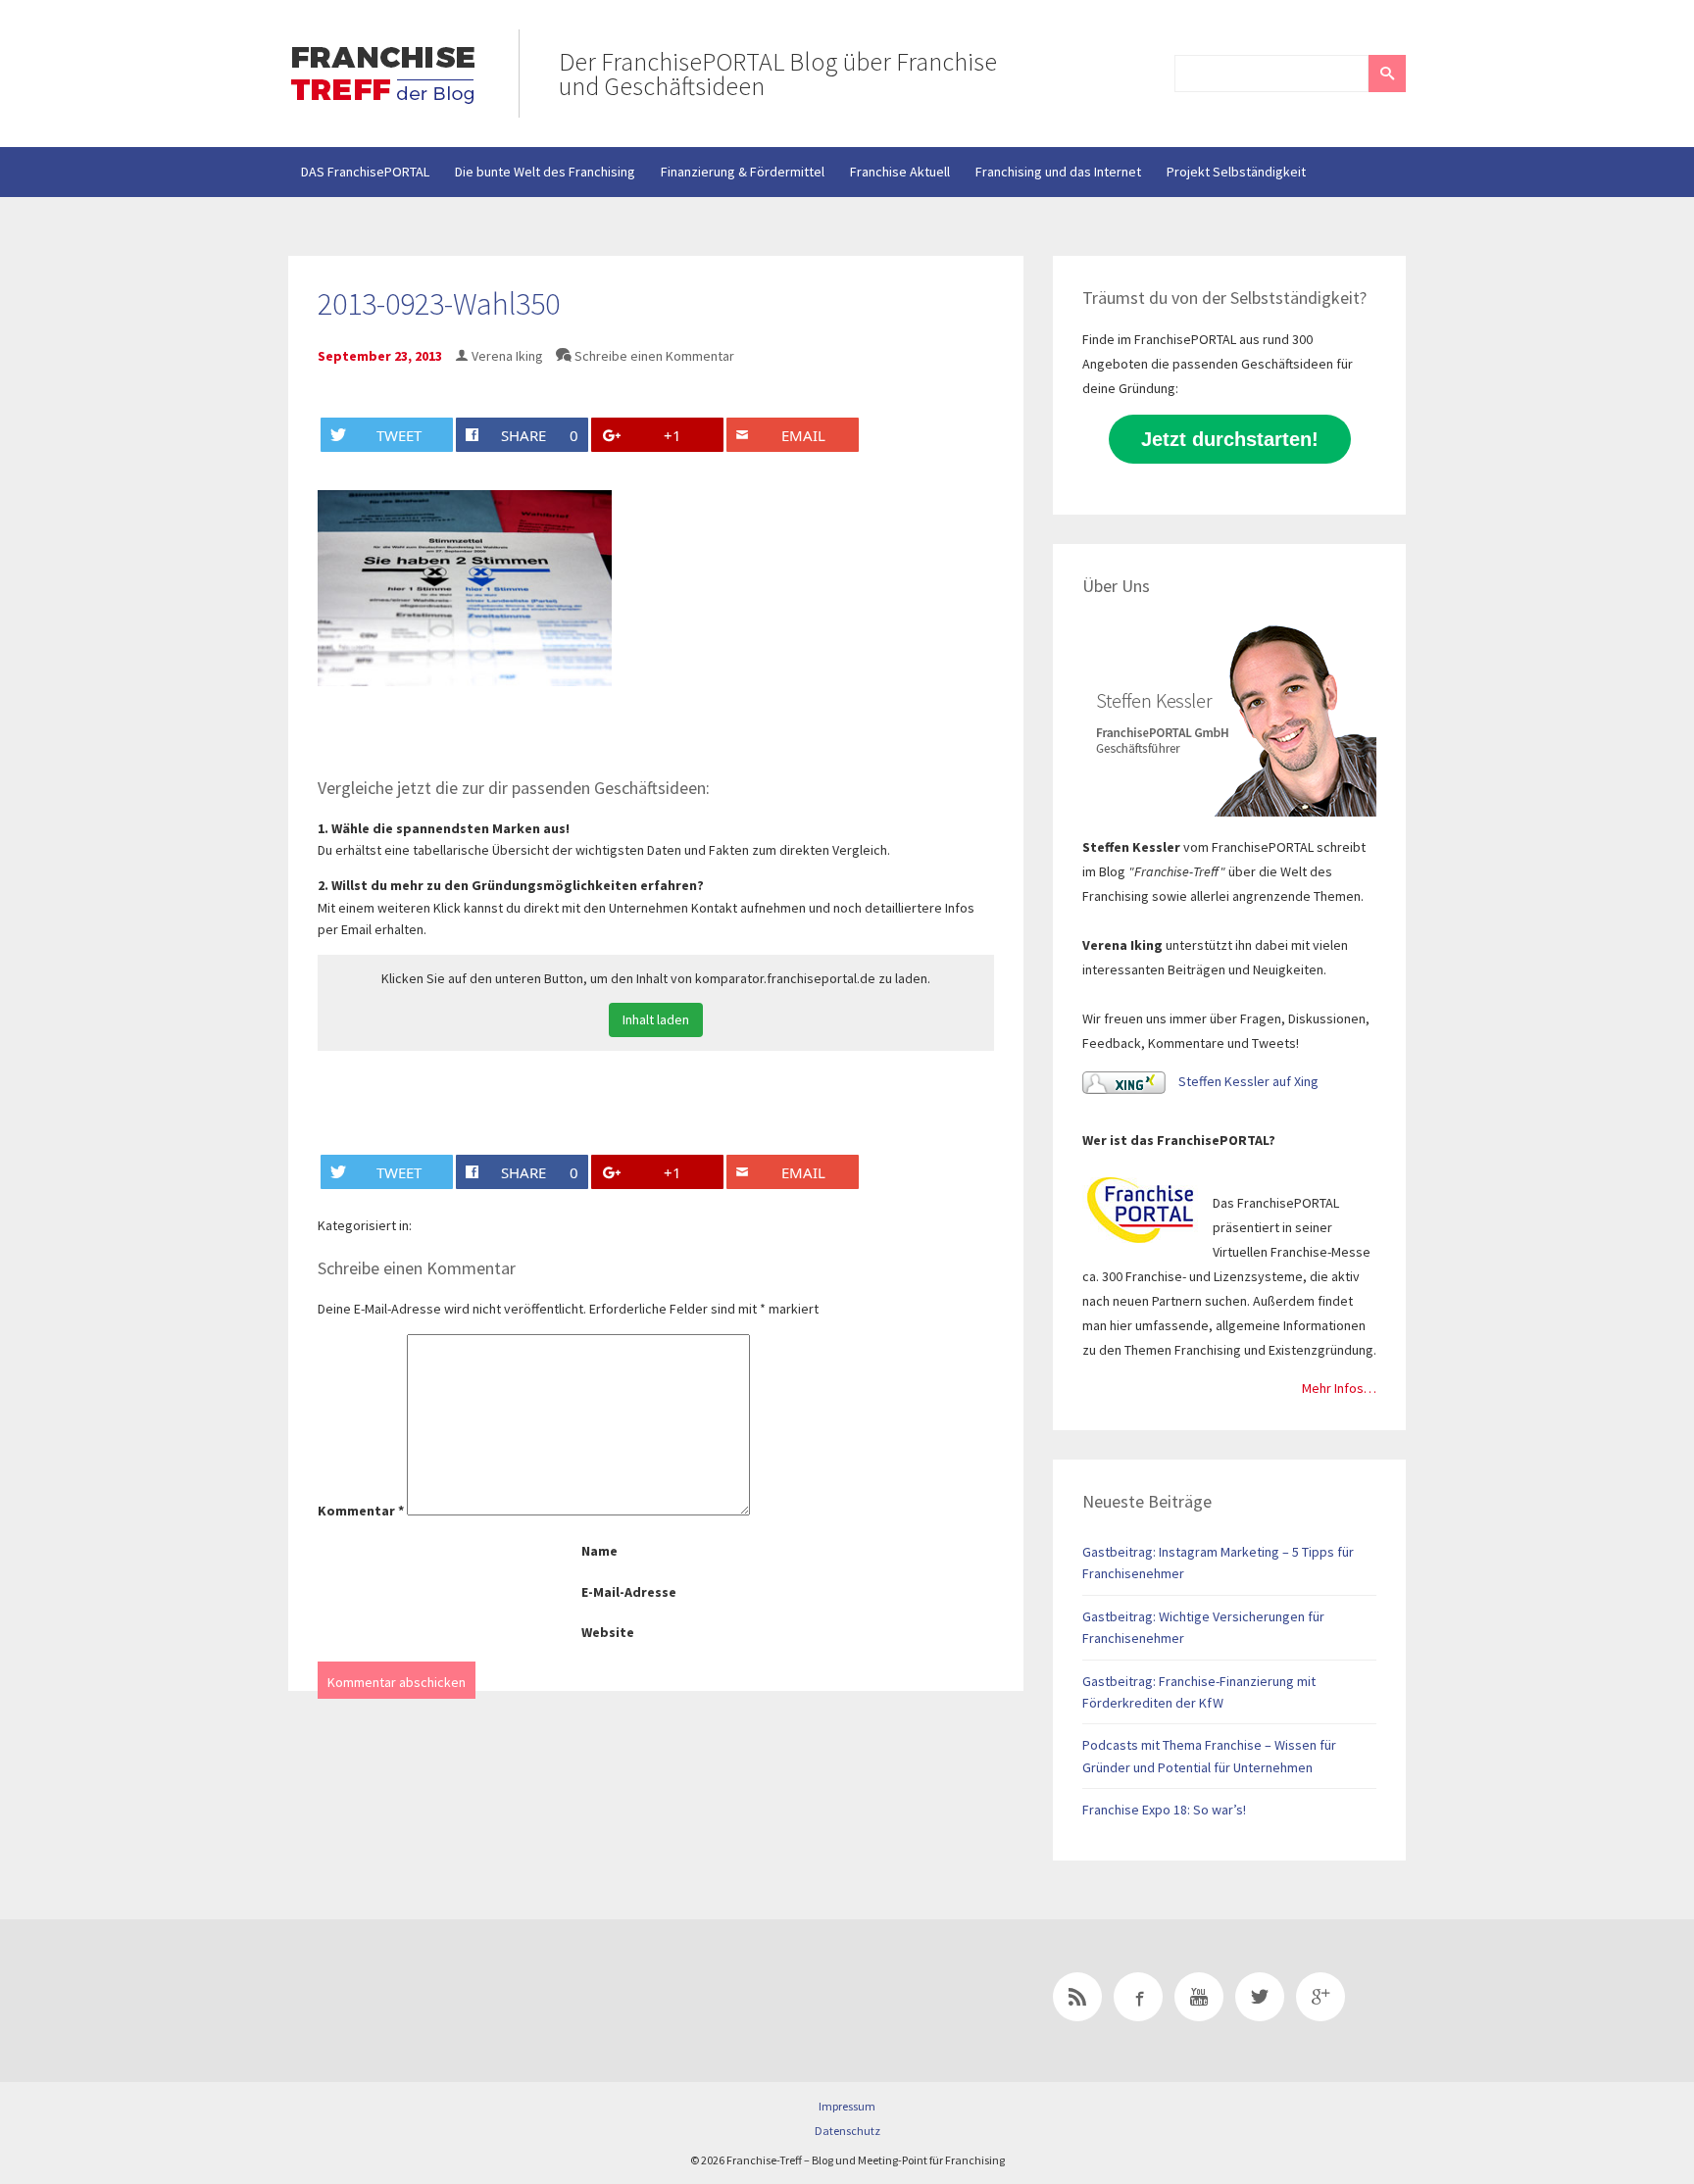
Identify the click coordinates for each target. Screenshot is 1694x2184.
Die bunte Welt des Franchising (545, 172)
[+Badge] (425, 2001)
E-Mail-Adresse (629, 1592)
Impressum (847, 2106)
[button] (1387, 74)
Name (599, 1551)
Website (608, 1632)
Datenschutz (847, 2131)
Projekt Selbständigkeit (1236, 172)
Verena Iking (507, 356)
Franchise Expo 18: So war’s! (1164, 1810)
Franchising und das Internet (1058, 172)
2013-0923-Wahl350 (439, 304)
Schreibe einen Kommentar (654, 356)
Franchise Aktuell (900, 172)
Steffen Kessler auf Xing (1247, 1081)
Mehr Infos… (1339, 1388)
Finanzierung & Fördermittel (743, 172)
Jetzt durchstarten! (1230, 439)
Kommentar (361, 1511)
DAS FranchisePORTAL (365, 172)
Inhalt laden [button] (656, 1019)
